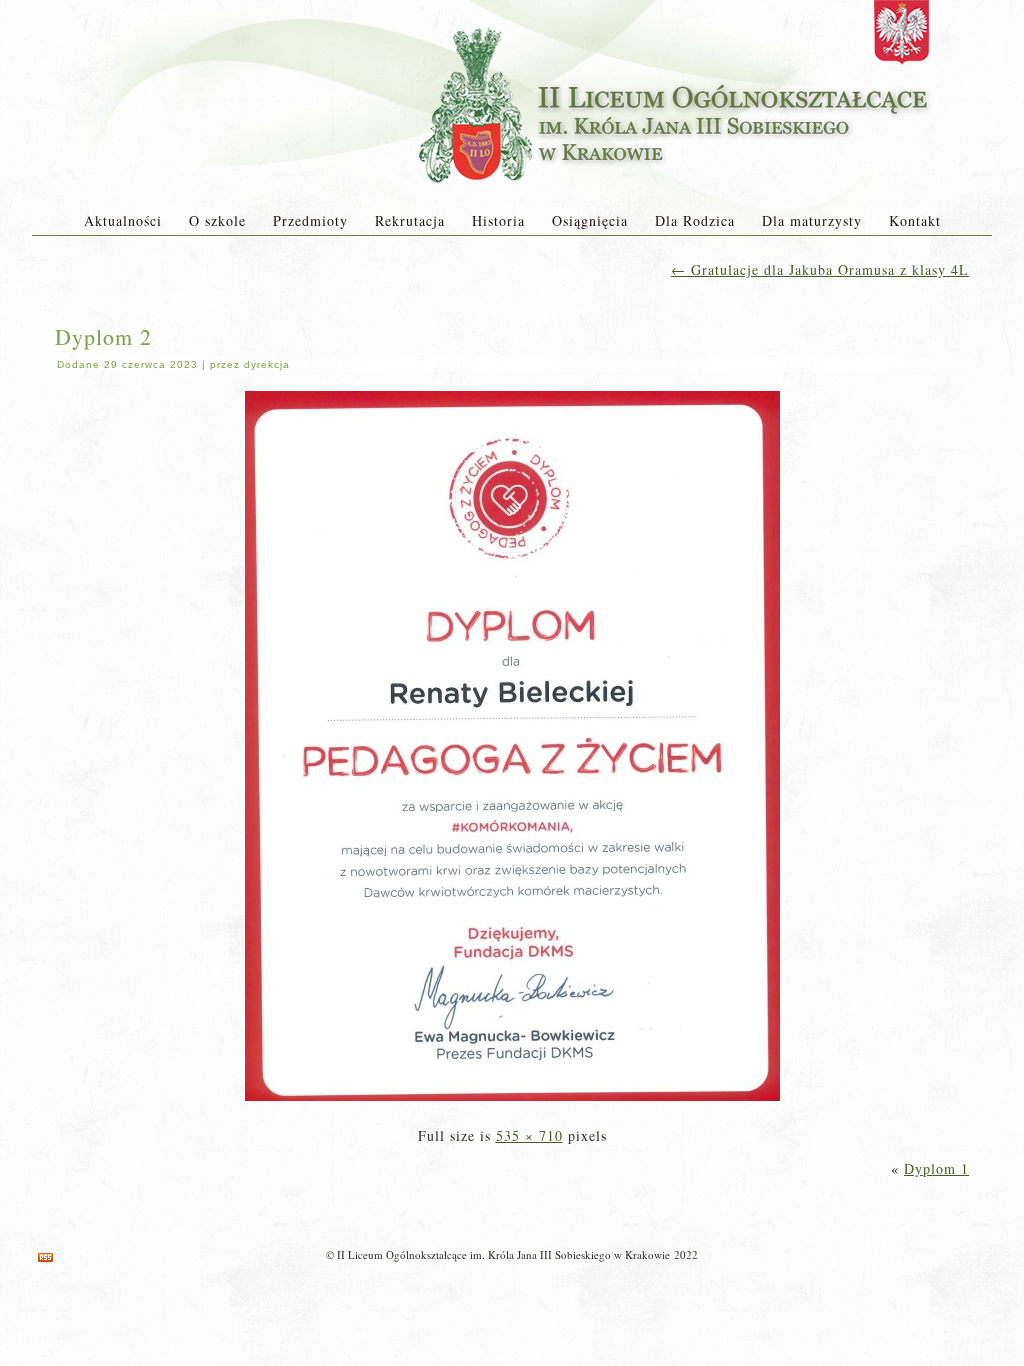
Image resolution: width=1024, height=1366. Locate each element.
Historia (498, 220)
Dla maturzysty (812, 220)
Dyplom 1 (936, 1168)
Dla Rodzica (695, 220)
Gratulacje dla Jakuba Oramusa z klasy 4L (820, 269)
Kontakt (915, 220)
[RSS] (45, 1257)
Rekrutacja (410, 220)
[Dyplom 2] (512, 1102)
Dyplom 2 (103, 336)
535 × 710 (529, 1135)
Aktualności (123, 220)
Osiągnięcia (590, 220)
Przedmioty (310, 220)
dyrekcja (267, 364)
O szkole (217, 220)
